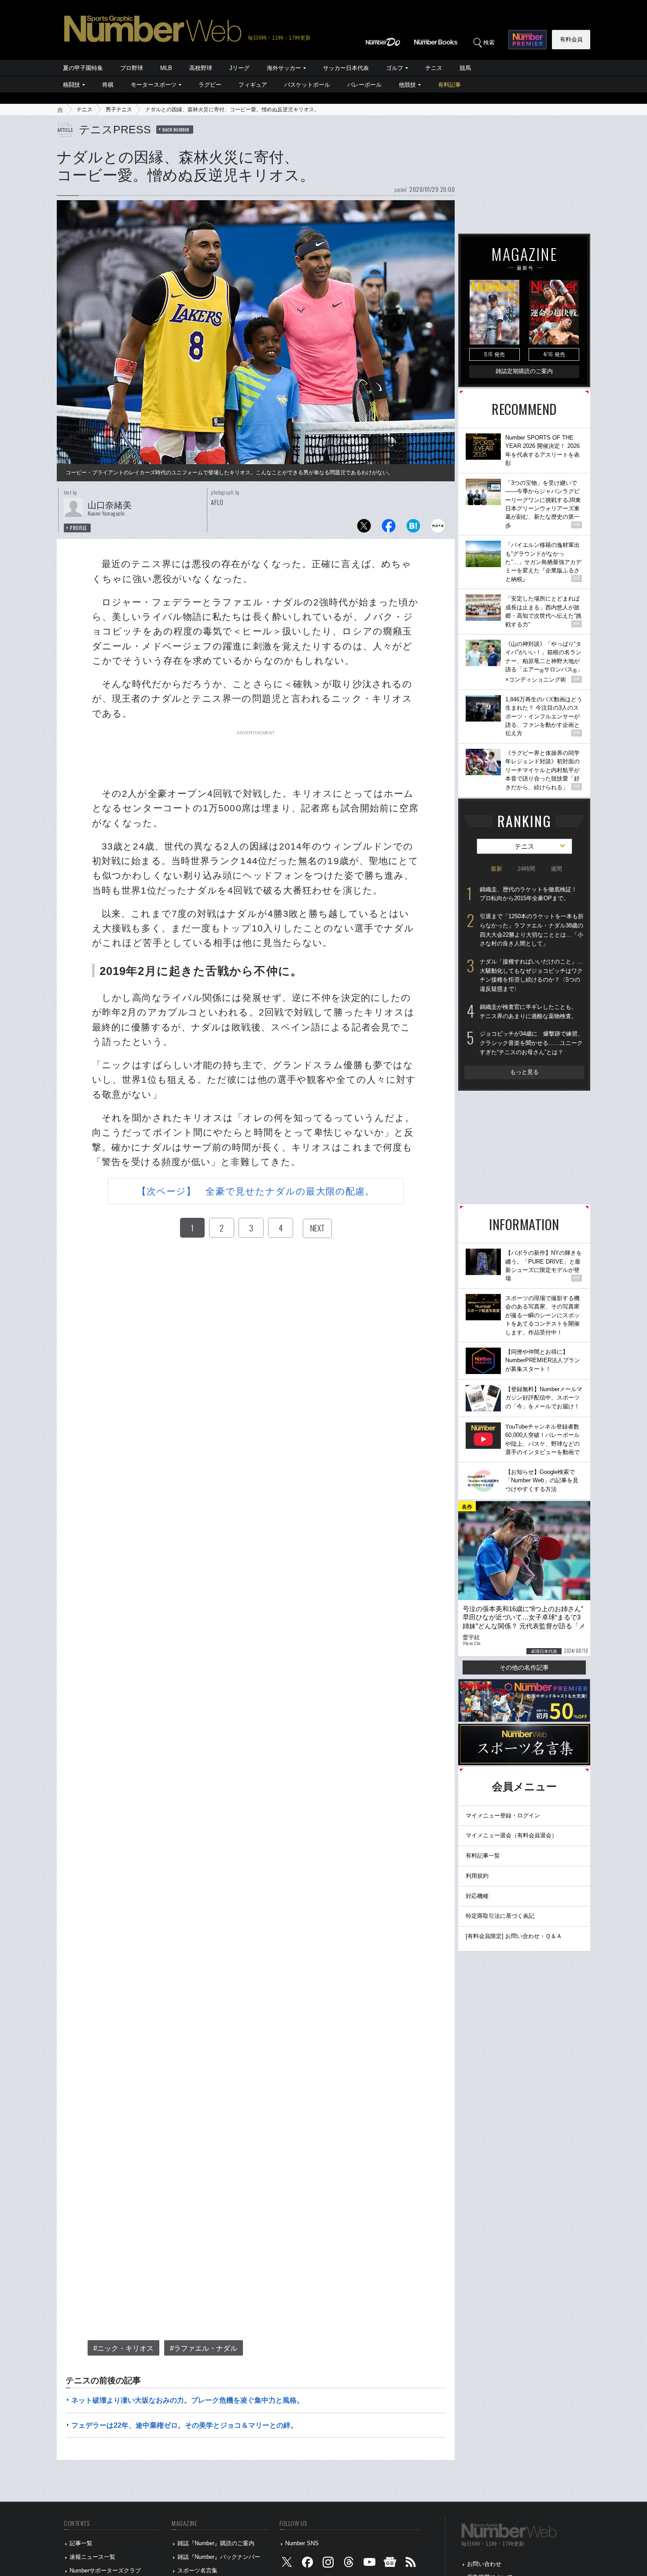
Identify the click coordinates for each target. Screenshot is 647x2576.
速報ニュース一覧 (92, 2557)
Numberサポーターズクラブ (105, 2571)
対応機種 (477, 1896)
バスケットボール (307, 85)
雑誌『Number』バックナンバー (219, 2557)
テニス (434, 68)
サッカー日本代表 (346, 68)
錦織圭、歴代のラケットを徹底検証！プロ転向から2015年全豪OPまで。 (528, 894)
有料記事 (449, 85)
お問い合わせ (484, 2564)
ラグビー (210, 85)
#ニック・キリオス (123, 2348)
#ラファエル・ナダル (204, 2348)
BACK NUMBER (176, 129)
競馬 (465, 68)
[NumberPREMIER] (528, 40)
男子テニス (119, 110)
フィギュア (253, 85)
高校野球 (201, 68)
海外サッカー (284, 68)
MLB (166, 68)
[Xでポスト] (364, 528)
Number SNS (302, 2543)
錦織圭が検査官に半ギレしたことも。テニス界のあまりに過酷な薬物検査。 (528, 1011)
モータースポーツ (154, 85)
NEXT (317, 1228)
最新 (496, 869)
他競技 (407, 85)
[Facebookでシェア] (389, 528)
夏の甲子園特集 (83, 68)
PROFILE (79, 528)
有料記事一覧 (483, 1856)
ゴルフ (395, 68)
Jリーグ (239, 68)
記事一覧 (81, 2543)
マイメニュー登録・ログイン (503, 1816)
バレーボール (364, 85)
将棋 (108, 85)
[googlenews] (390, 2564)
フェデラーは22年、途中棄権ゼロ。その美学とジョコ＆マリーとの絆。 (184, 2425)
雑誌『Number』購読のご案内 (216, 2543)
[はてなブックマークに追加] (413, 528)
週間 (556, 869)
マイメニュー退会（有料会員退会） (511, 1835)
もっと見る (524, 1072)
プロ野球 (132, 68)
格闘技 (72, 85)
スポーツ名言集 (197, 2571)
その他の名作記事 (524, 1667)
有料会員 (571, 39)
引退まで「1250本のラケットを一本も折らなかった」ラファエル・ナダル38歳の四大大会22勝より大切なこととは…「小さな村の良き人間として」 (532, 930)
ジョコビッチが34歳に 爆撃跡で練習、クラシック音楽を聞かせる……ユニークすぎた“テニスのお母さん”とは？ (531, 1043)
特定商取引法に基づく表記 (500, 1916)
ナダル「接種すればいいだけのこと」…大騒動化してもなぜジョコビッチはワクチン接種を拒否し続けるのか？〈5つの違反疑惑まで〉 (531, 975)
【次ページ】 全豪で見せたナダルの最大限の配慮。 (256, 1191)
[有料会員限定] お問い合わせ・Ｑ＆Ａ (514, 1936)
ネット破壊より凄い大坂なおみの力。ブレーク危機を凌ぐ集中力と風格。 (187, 2400)
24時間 (526, 869)
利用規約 (477, 1876)
